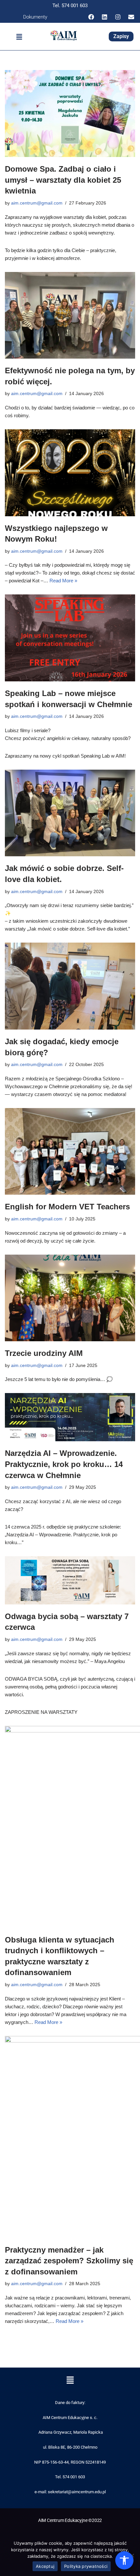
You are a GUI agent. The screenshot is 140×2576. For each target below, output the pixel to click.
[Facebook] (91, 17)
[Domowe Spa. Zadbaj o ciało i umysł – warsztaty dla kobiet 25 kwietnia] (70, 114)
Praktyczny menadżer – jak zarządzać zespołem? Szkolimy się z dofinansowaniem (69, 2261)
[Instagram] (118, 17)
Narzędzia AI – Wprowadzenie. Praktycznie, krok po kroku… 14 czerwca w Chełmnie (64, 1464)
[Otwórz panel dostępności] (124, 2560)
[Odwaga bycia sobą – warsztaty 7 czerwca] (70, 1580)
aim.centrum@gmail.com (37, 203)
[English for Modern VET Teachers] (70, 1152)
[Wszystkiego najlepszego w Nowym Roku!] (70, 473)
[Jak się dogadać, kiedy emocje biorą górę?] (70, 986)
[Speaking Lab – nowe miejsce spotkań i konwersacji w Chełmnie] (70, 638)
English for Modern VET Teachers (67, 1207)
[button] (19, 37)
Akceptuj (45, 2566)
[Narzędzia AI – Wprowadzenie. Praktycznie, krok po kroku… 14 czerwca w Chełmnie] (70, 1417)
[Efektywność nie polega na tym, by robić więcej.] (70, 315)
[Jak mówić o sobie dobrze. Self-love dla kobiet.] (70, 813)
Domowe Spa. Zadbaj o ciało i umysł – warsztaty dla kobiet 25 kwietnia (63, 180)
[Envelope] (131, 17)
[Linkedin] (105, 17)
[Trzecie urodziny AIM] (70, 1298)
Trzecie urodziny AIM (44, 1353)
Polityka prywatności (86, 2566)
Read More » (63, 581)
